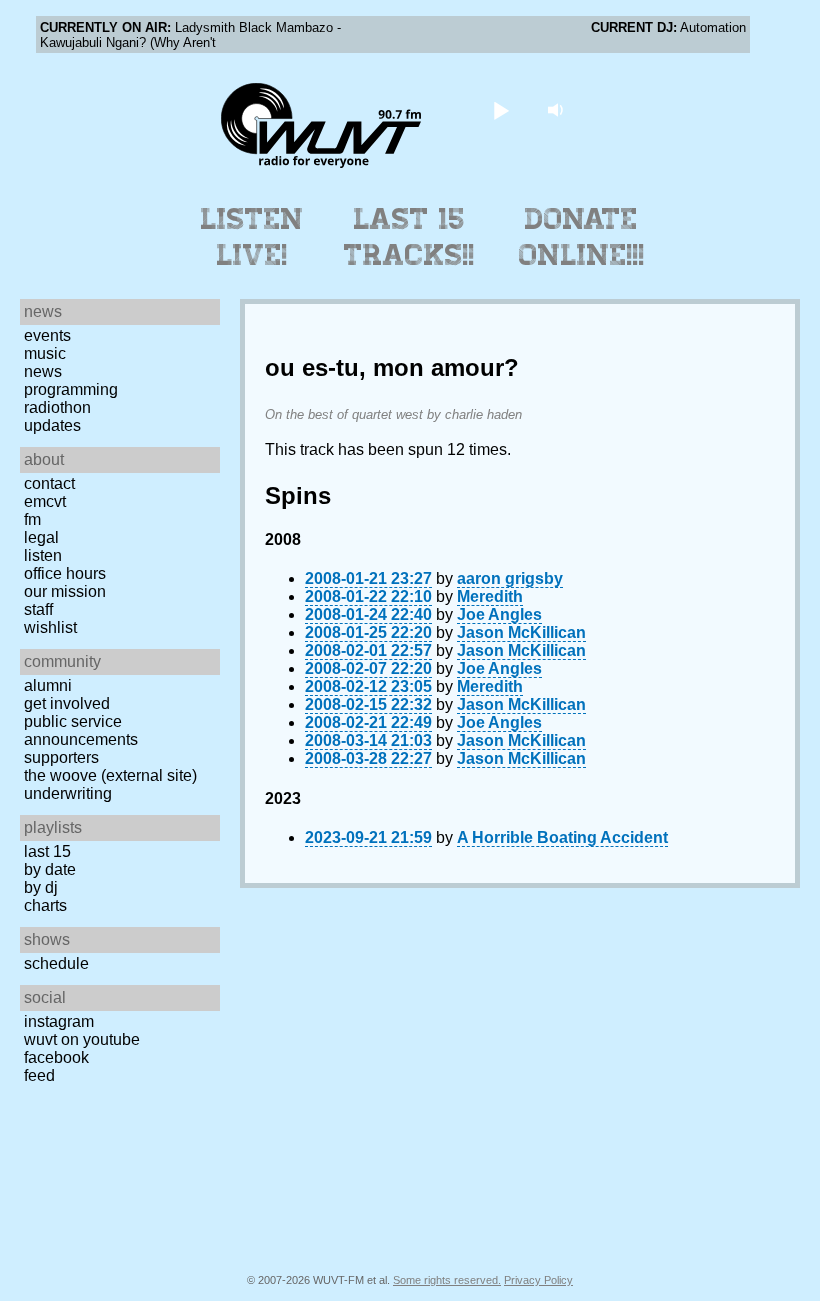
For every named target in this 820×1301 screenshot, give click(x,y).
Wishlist (50, 627)
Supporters (61, 757)
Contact (49, 483)
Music (45, 353)
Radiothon (57, 407)
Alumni (48, 685)
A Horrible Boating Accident (562, 837)
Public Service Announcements (81, 730)
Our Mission (65, 591)
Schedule (56, 963)
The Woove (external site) (110, 775)
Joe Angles (499, 614)
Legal (41, 537)
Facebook (56, 1057)
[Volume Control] (558, 109)
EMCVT (45, 501)
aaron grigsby (510, 578)
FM (32, 519)
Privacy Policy (538, 1280)
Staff (38, 609)
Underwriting (68, 793)
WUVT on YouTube (82, 1039)
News (43, 371)
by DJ (41, 887)
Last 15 (47, 851)
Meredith (490, 596)
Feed (39, 1075)
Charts (45, 905)
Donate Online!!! (582, 237)
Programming (71, 389)
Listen (43, 555)
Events (47, 335)
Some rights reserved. (447, 1280)
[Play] (501, 109)
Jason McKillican (521, 632)
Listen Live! (252, 237)
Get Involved (67, 703)
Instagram (59, 1021)
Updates (52, 425)
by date (50, 869)
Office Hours (65, 573)
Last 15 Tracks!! (409, 237)
